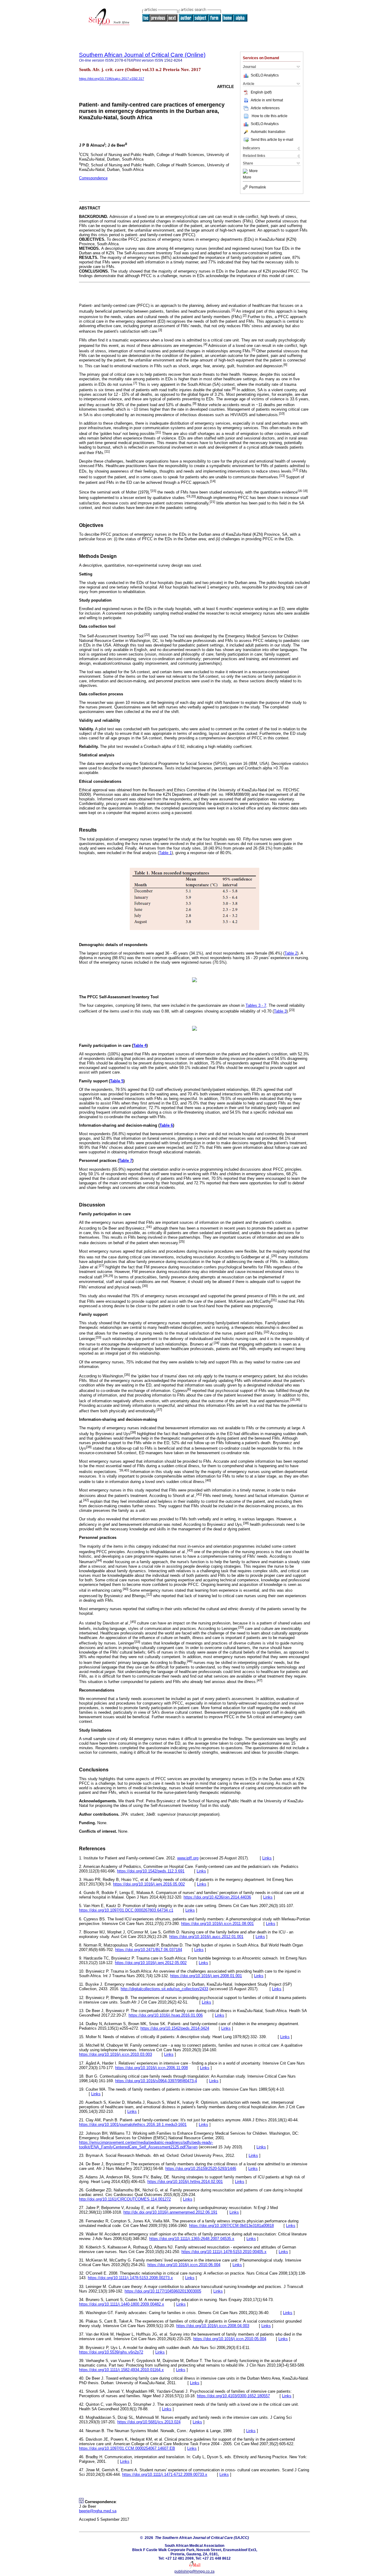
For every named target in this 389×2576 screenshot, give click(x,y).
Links (267, 1858)
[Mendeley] (246, 171)
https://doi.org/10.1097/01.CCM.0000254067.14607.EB (127, 2448)
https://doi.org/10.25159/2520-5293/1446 (201, 2169)
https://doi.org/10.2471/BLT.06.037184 (149, 1950)
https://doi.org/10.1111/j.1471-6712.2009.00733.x (165, 2474)
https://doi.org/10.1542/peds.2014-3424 (175, 2028)
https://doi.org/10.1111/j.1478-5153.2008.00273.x (130, 2278)
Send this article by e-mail (272, 140)
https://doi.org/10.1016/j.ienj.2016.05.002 (149, 1884)
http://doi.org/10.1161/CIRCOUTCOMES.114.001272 (125, 2199)
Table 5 (117, 1081)
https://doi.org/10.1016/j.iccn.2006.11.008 (151, 2068)
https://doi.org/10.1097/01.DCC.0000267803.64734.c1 (126, 1910)
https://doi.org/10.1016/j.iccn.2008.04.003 (213, 2326)
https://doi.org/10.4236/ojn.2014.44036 (217, 1897)
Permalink (258, 187)
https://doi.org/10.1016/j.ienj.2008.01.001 (206, 1976)
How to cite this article (270, 116)
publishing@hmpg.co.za (194, 2571)
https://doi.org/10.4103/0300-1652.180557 (233, 2396)
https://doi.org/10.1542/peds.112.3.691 (151, 1871)
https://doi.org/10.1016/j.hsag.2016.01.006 (166, 2015)
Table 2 (291, 953)
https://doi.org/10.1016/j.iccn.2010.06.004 (184, 2265)
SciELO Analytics (265, 75)
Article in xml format (267, 100)
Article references (265, 108)
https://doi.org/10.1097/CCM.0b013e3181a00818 (231, 2226)
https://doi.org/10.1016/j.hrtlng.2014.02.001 (185, 2182)
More (253, 171)
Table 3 (280, 1011)
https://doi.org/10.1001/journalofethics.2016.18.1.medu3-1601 (133, 2125)
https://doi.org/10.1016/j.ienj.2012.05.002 (151, 1963)
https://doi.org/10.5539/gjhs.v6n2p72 (111, 2352)
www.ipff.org (188, 1858)
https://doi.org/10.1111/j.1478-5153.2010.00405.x (224, 2252)
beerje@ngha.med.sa (98, 2511)
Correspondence (93, 178)
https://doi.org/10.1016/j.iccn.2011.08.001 (217, 1924)
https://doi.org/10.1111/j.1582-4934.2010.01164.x (121, 2370)
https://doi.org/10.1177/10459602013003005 (163, 2291)
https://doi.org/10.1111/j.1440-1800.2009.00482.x (122, 2304)
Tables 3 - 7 (256, 1005)
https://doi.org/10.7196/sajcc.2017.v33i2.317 (112, 79)
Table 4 (140, 1045)
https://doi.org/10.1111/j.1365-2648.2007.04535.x (192, 2239)
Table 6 (166, 1125)
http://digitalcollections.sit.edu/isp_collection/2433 (164, 1989)
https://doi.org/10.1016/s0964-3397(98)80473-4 (156, 2081)
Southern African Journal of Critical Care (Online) (142, 55)
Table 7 (126, 1161)
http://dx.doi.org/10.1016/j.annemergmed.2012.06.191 (170, 2212)
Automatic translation (268, 132)
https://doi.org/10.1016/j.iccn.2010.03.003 (115, 2054)
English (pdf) (261, 92)
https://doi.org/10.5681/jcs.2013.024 (149, 2422)
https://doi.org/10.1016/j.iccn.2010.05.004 (230, 2339)
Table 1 (165, 853)
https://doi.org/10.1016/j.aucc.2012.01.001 (206, 1937)
